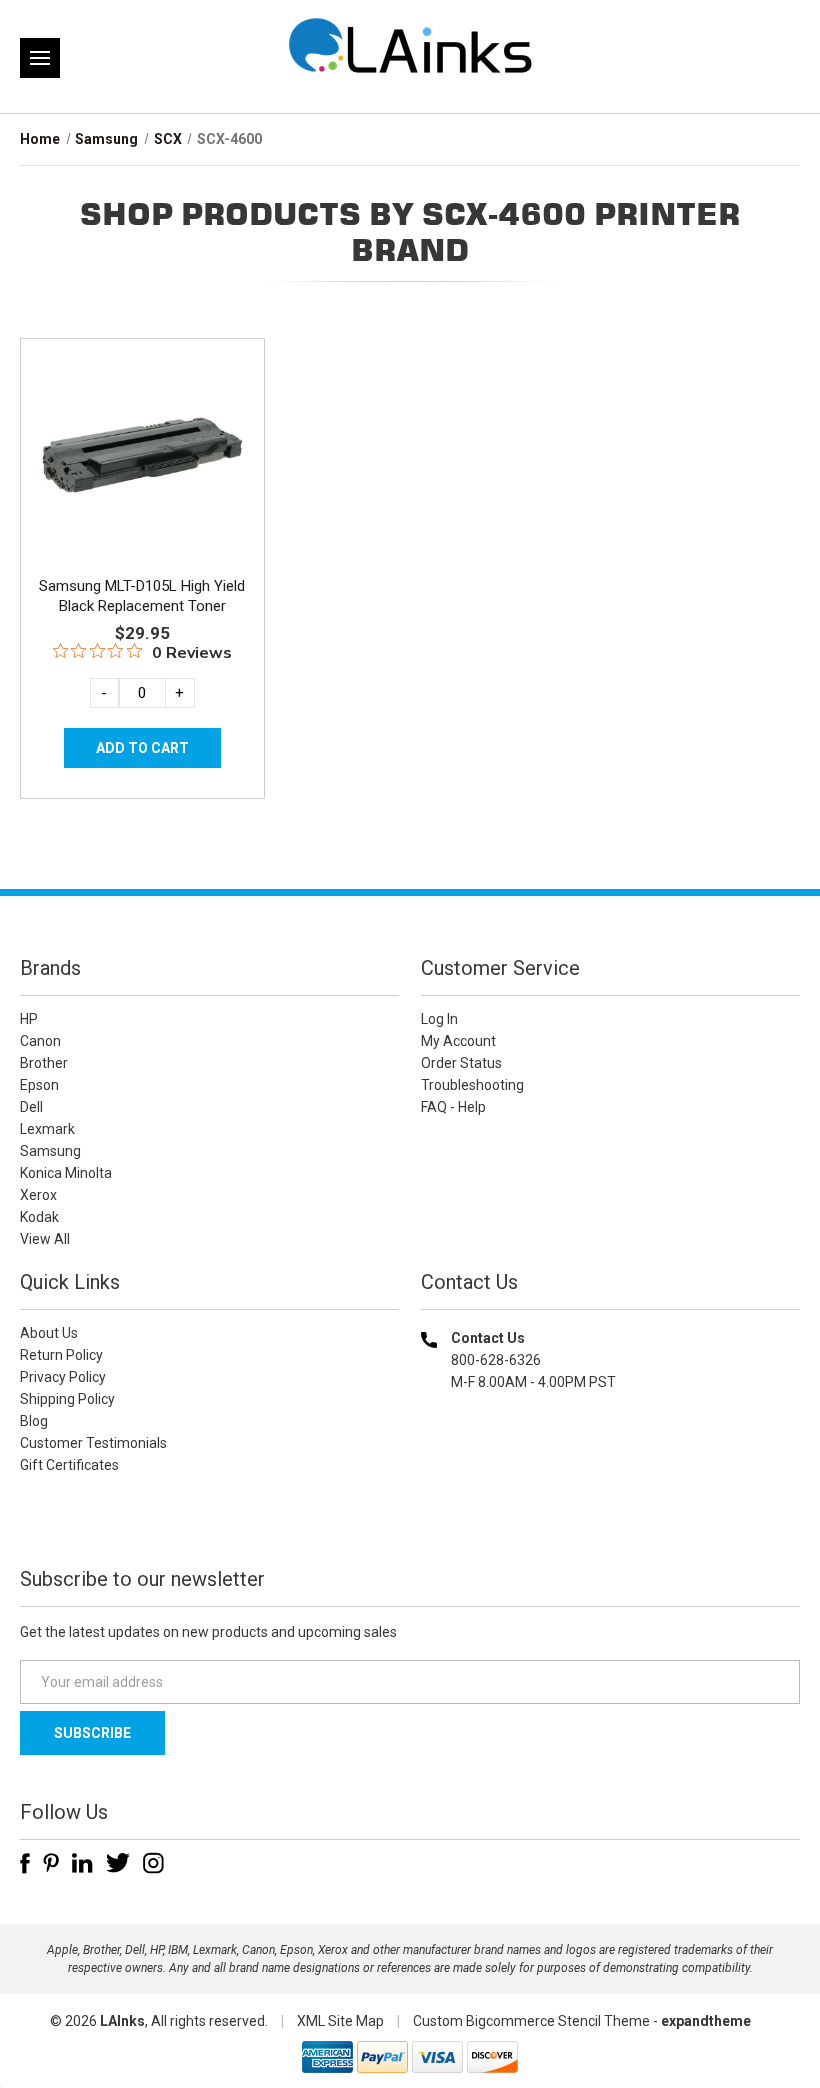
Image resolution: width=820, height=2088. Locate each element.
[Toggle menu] (40, 58)
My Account (458, 1041)
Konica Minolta (66, 1173)
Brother (44, 1063)
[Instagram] (153, 1863)
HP (29, 1019)
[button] (611, 1510)
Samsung (50, 1151)
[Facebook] (25, 1863)
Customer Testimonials (93, 1443)
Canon (40, 1041)
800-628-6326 (496, 1360)
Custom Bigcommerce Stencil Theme (531, 2021)
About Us (49, 1333)
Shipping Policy (67, 1399)
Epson (39, 1085)
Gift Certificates (69, 1465)
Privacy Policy (63, 1377)
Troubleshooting (472, 1085)
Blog (34, 1421)
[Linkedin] (82, 1863)
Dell (31, 1107)
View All (45, 1239)
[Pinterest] (51, 1863)
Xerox (38, 1195)
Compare (135, 477)
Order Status (461, 1063)
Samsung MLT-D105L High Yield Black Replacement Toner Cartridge (142, 606)
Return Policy (61, 1355)
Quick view (140, 432)
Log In (439, 1019)
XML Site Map (340, 2021)
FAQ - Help (453, 1107)
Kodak (39, 1217)
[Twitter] (118, 1863)
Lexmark (47, 1129)
